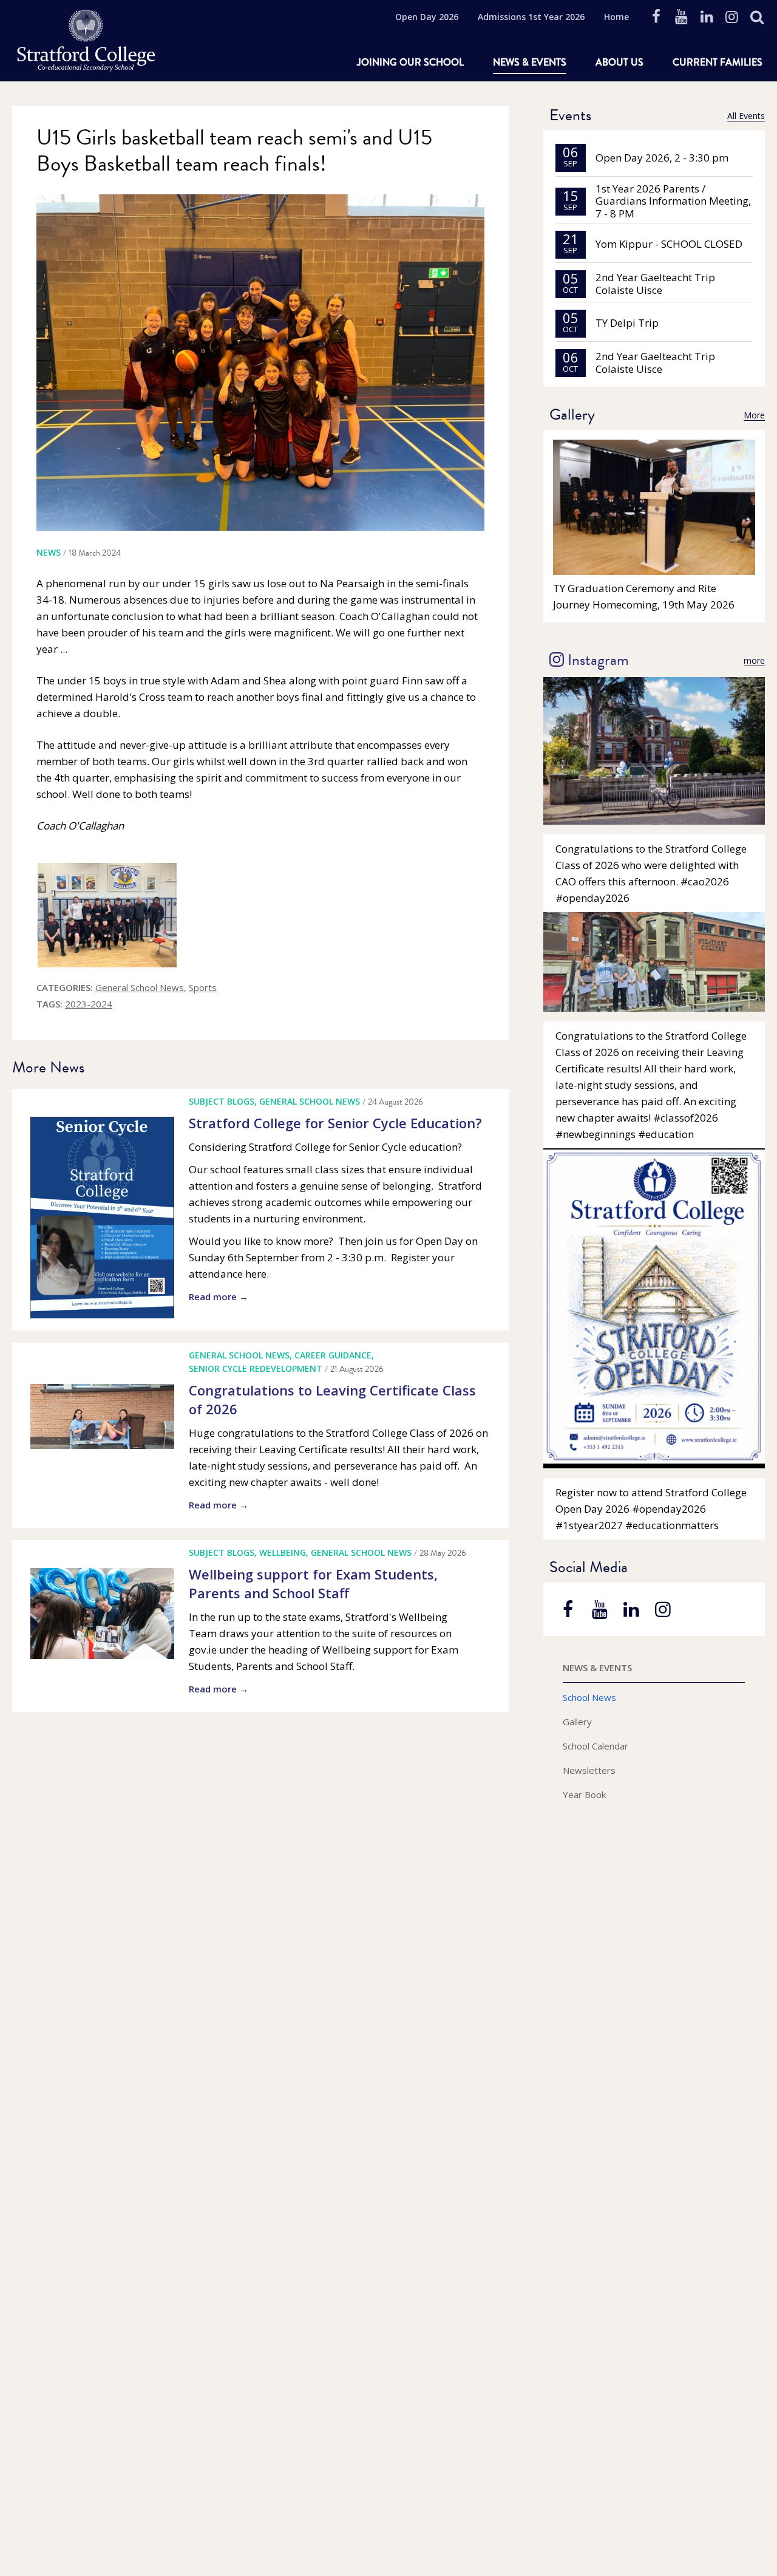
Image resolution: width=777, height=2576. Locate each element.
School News (589, 1697)
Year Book (584, 1794)
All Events (746, 116)
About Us (619, 62)
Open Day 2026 (427, 17)
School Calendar (595, 1746)
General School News (140, 987)
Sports (203, 987)
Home (616, 17)
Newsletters (589, 1770)
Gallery (577, 1722)
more (754, 661)
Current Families (718, 62)
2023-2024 (89, 1004)
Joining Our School (410, 62)
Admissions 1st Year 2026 (531, 17)
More (754, 415)
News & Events (530, 62)
